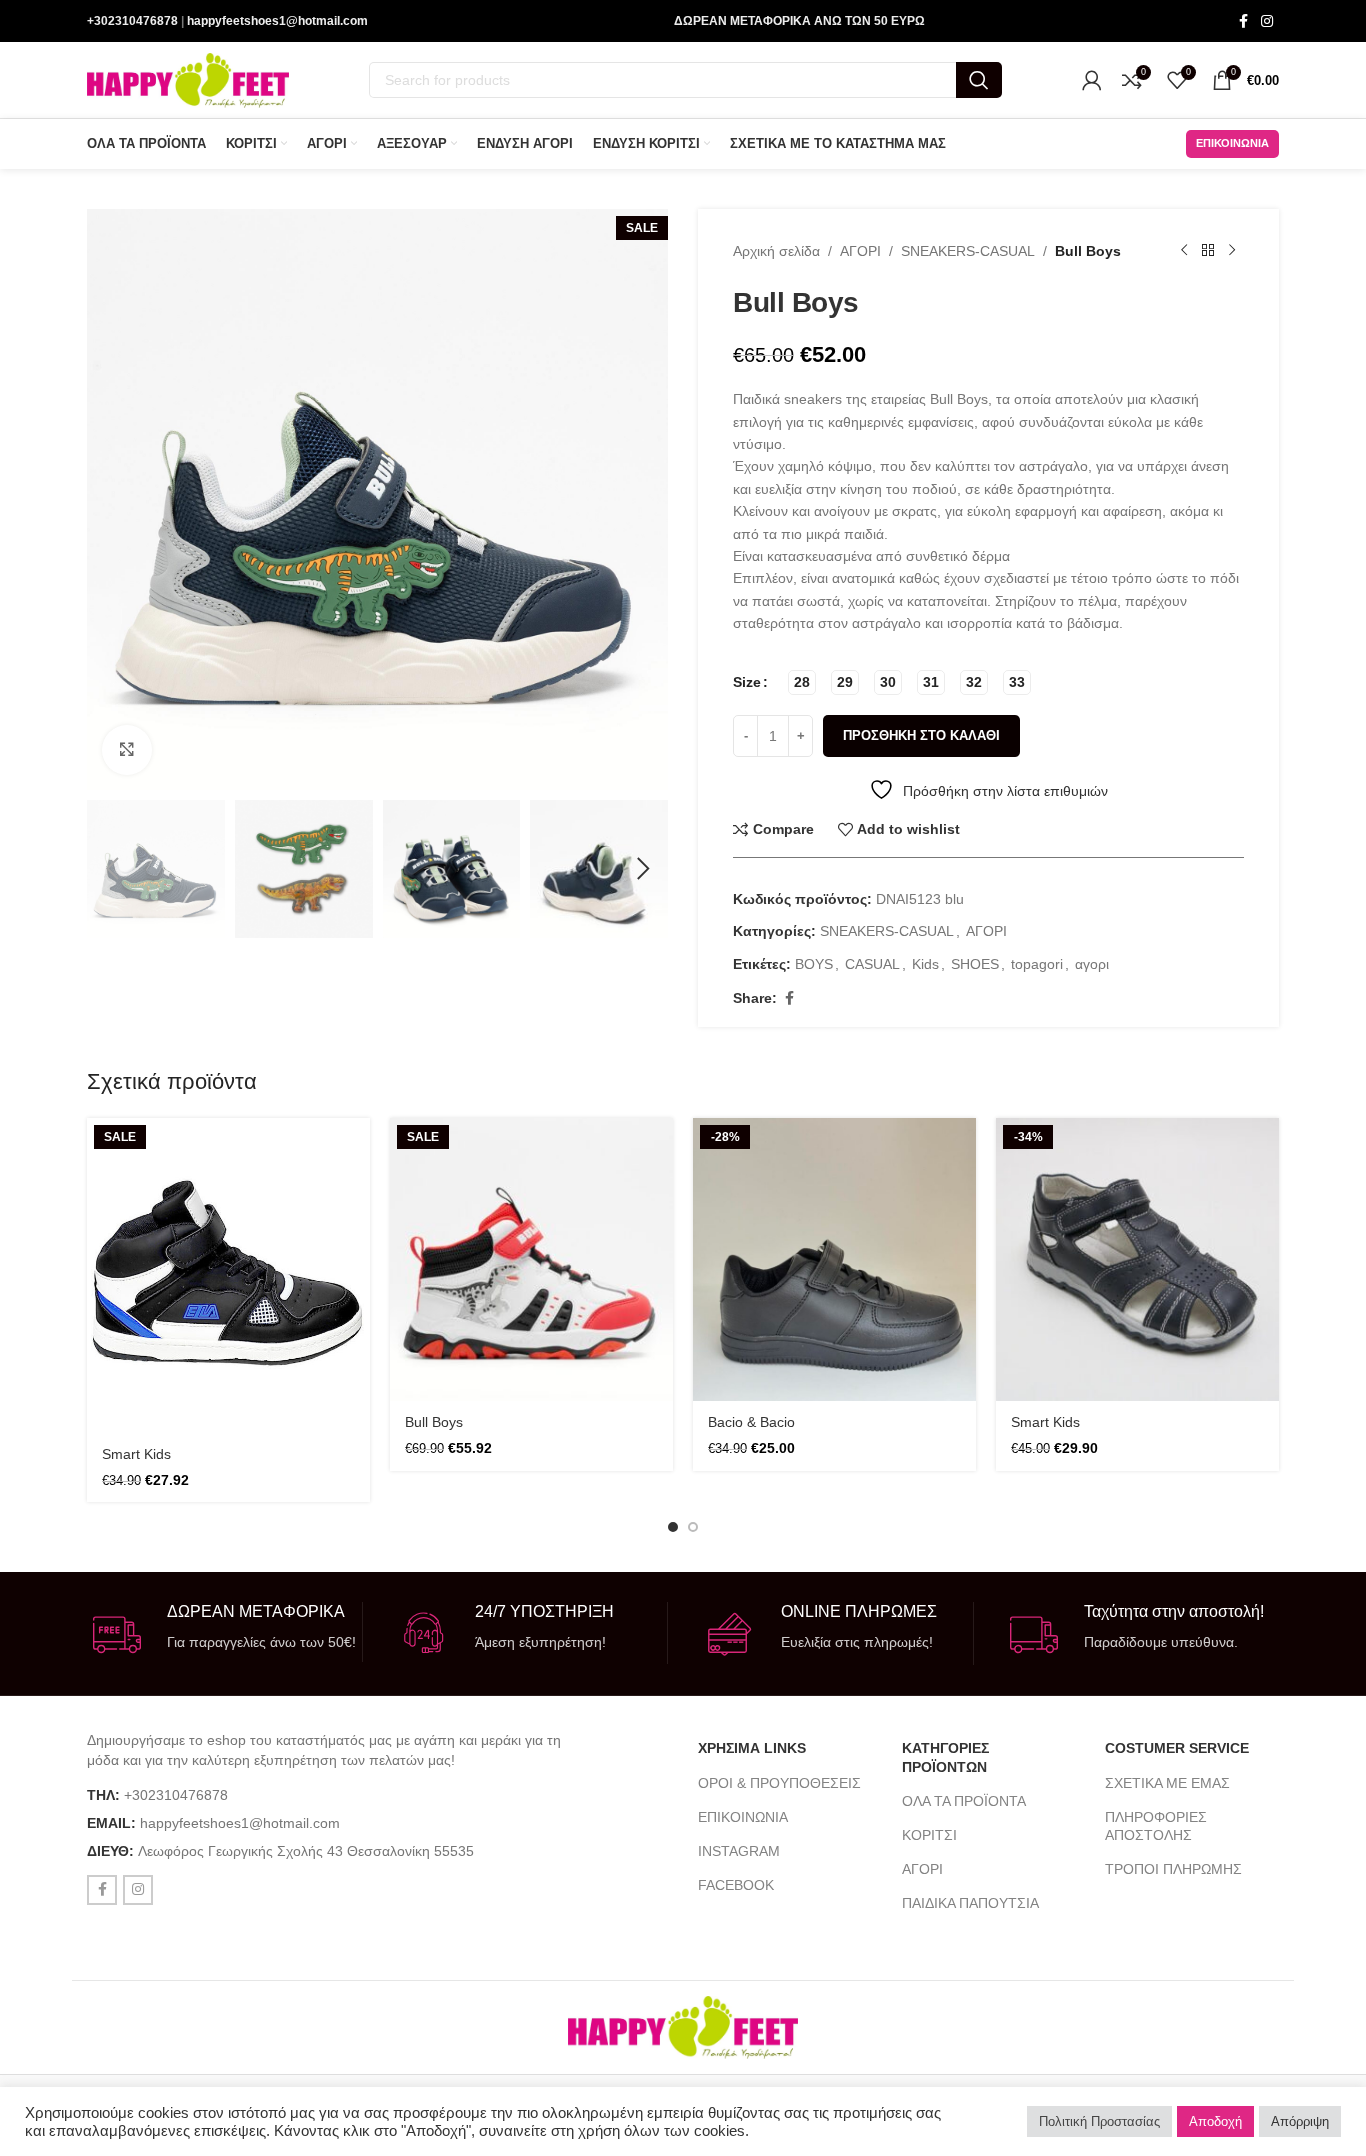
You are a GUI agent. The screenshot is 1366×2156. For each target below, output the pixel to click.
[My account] (1092, 80)
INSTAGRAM (739, 1851)
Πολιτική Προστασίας (1099, 2121)
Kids (925, 964)
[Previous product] (1184, 251)
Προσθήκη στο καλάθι (921, 735)
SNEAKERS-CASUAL (968, 251)
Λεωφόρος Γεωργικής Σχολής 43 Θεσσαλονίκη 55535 (306, 1851)
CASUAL (872, 964)
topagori (1037, 964)
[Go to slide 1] (673, 1527)
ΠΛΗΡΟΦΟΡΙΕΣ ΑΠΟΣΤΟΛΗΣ (1156, 1826)
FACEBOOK (736, 1885)
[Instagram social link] (1267, 21)
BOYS (814, 964)
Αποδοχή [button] (1215, 2121)
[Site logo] (188, 79)
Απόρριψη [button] (1300, 2121)
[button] (112, 869)
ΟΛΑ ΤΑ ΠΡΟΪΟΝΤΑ (964, 1801)
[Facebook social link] (1243, 21)
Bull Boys (434, 1422)
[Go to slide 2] (693, 1527)
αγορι (1092, 964)
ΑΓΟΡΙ (860, 251)
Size (747, 682)
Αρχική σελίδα (776, 251)
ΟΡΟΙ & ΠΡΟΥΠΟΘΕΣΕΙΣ (779, 1783)
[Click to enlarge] (127, 750)
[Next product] (1232, 251)
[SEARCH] (979, 80)
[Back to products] (1208, 251)
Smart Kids (136, 1454)
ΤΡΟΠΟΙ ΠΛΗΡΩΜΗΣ (1173, 1869)
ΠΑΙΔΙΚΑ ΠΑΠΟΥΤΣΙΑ (970, 1903)
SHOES (975, 964)
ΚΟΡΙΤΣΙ (929, 1835)
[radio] (802, 682)
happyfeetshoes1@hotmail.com (277, 21)
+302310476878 (132, 21)
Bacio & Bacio (751, 1422)
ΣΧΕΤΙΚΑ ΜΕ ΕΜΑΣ (1167, 1783)
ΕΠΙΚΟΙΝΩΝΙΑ (743, 1817)
